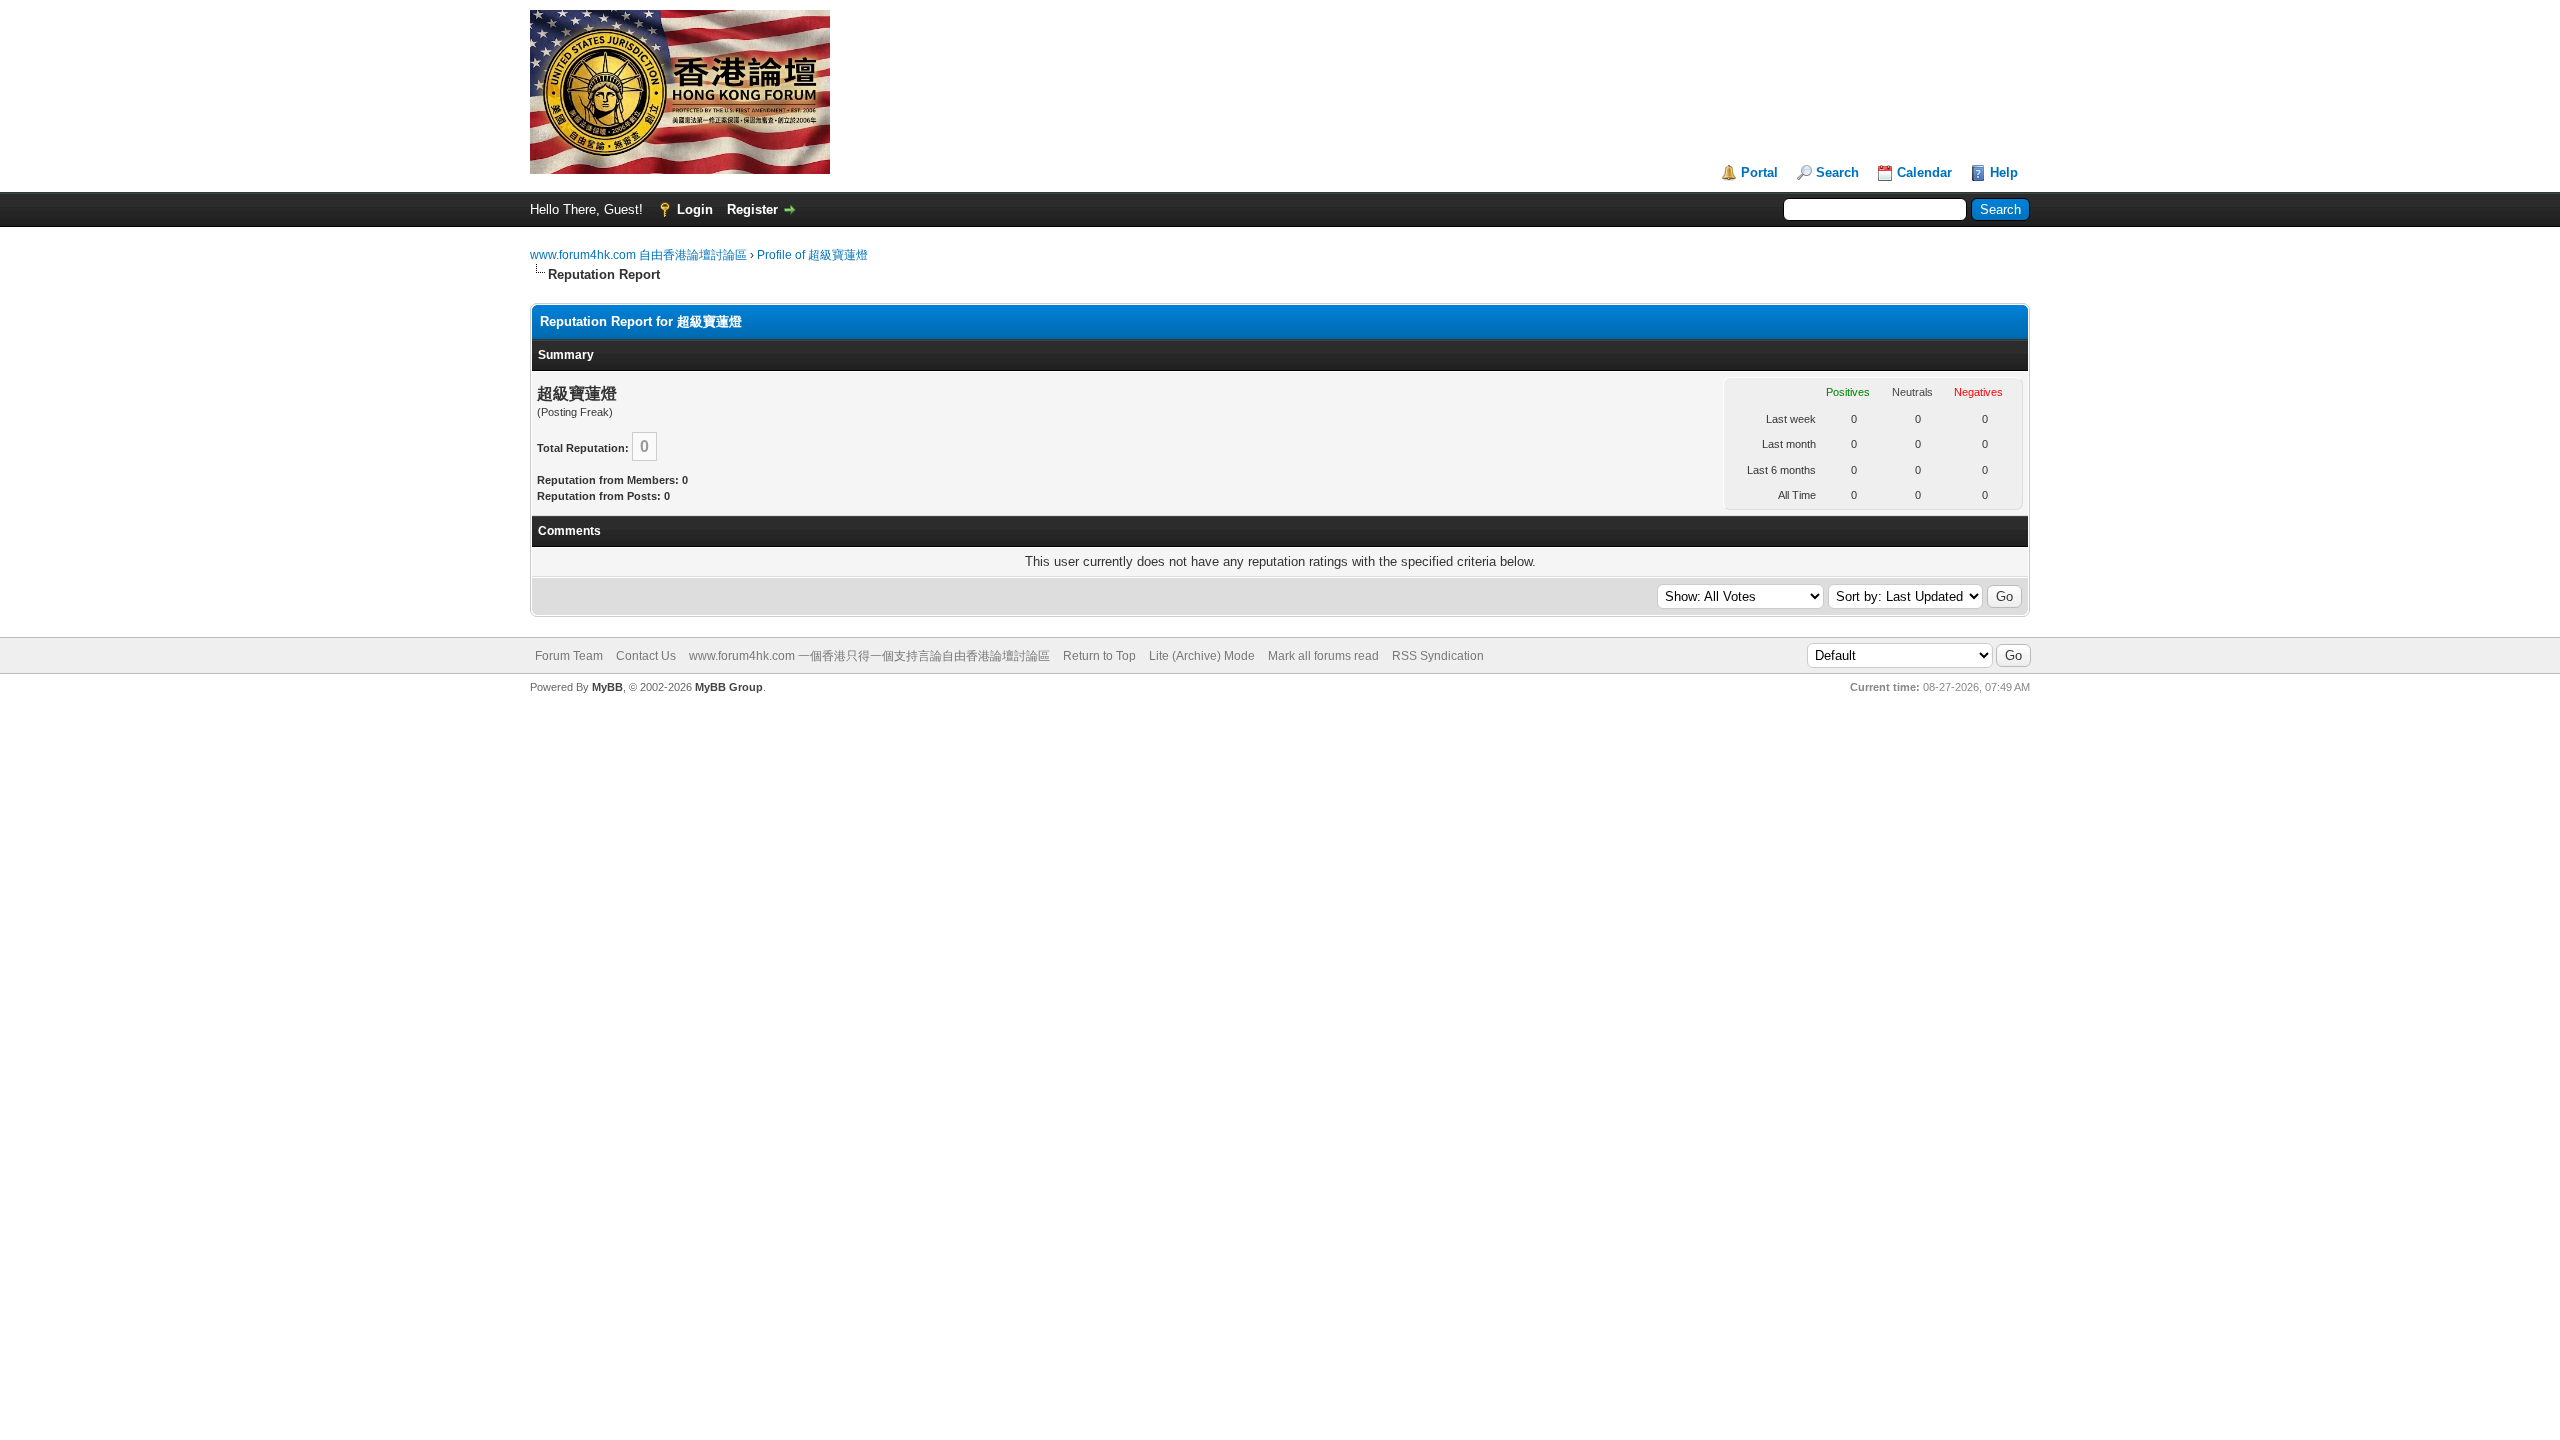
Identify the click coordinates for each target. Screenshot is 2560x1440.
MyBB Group (729, 687)
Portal (1759, 172)
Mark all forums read (1323, 656)
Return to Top (1099, 656)
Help (2004, 172)
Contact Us (646, 656)
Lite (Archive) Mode (1202, 656)
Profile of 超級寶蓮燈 (812, 255)
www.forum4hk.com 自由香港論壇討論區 (638, 255)
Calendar (1924, 172)
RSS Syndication (1438, 656)
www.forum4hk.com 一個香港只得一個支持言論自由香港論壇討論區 (869, 656)
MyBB (607, 687)
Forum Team (569, 656)
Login (695, 209)
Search (1837, 172)
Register (752, 209)
